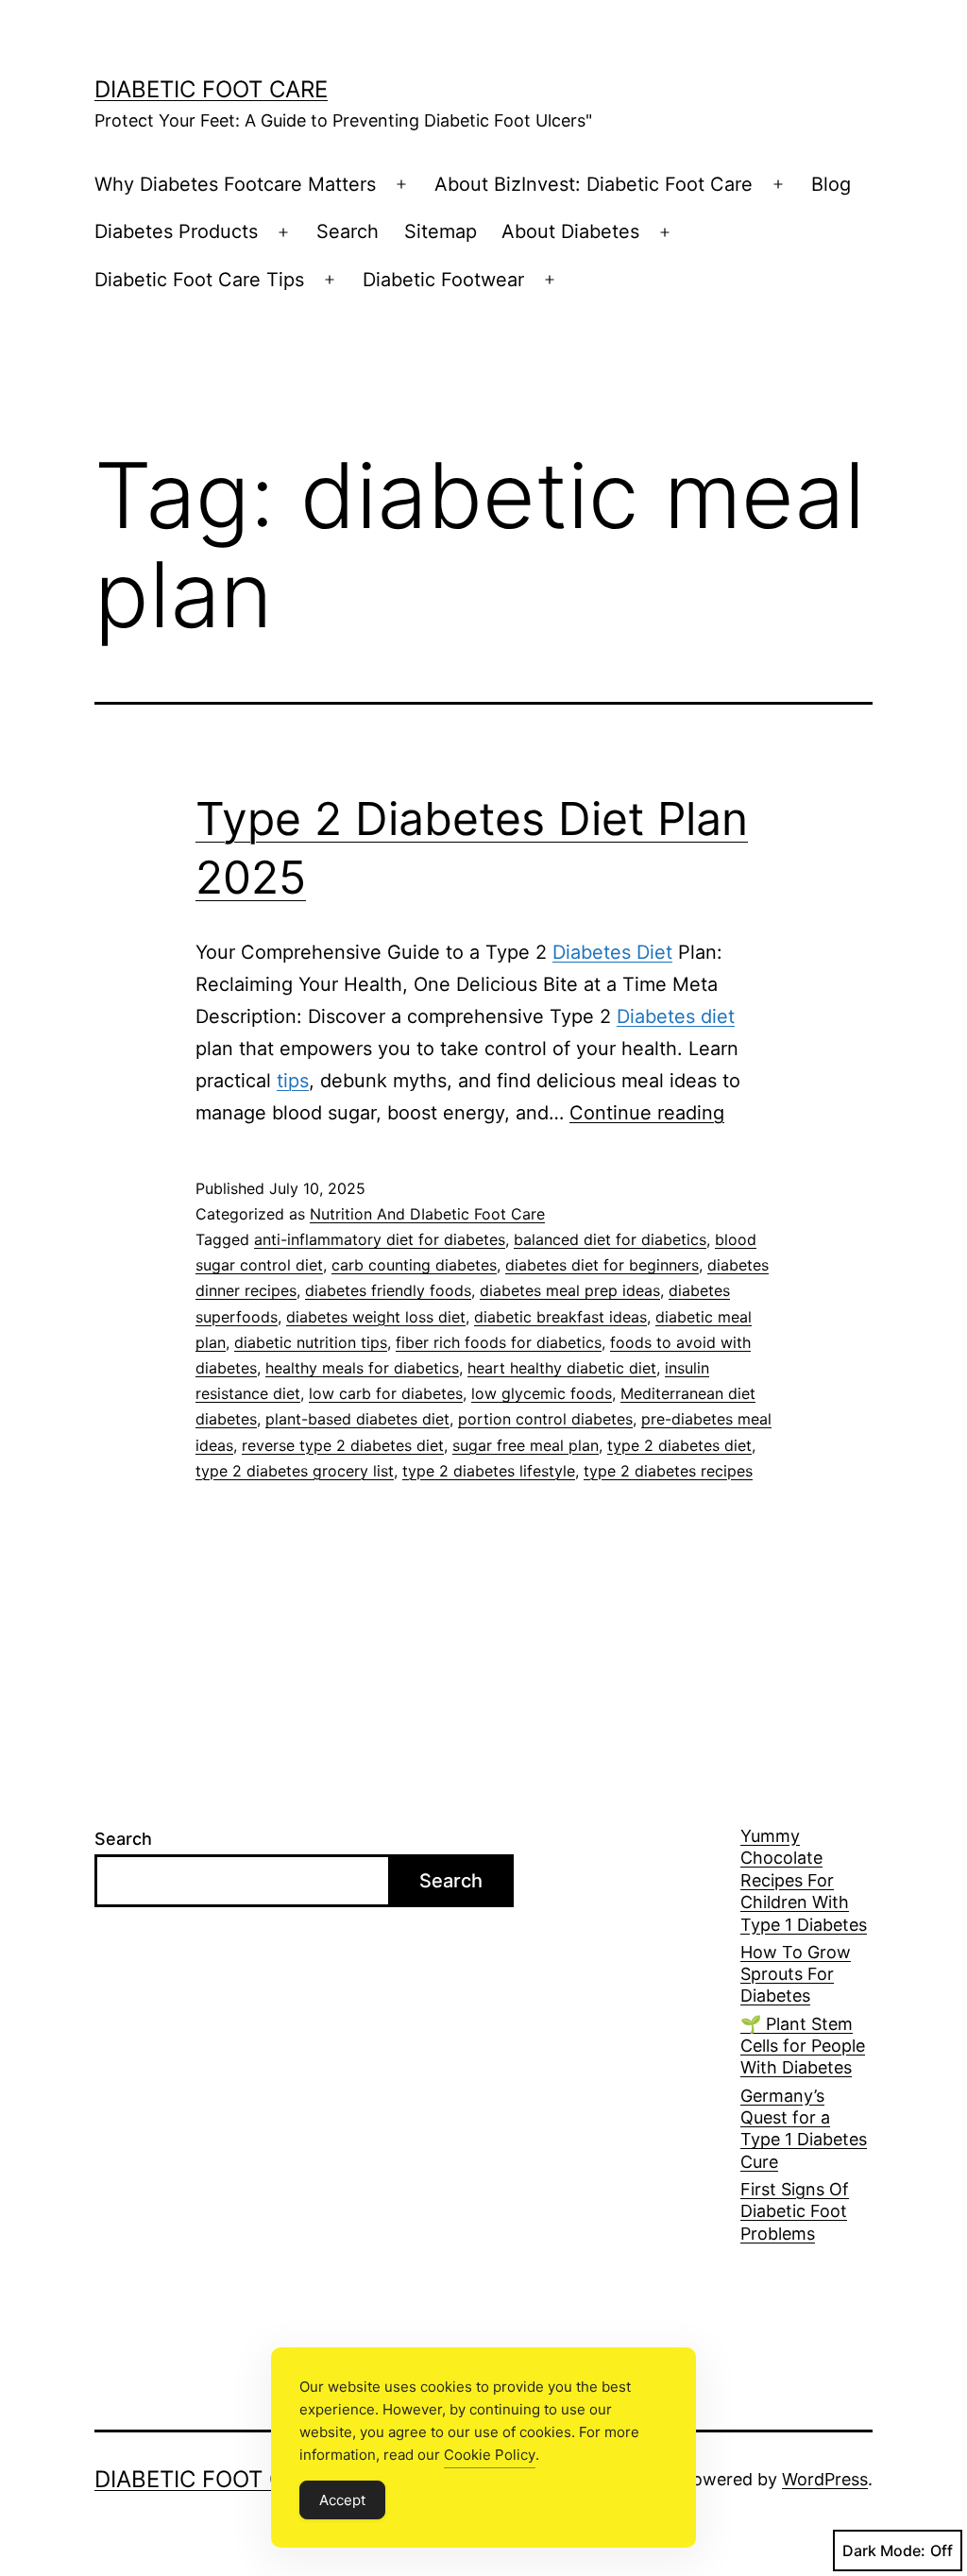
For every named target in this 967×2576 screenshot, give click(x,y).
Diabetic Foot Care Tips (199, 280)
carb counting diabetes (414, 1265)
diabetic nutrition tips (311, 1342)
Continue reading (647, 1113)
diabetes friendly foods (388, 1290)
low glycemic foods (542, 1393)
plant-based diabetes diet (357, 1419)
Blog (831, 184)
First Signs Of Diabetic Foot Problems (795, 2211)
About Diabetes (570, 231)
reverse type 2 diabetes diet (343, 1445)
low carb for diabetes (386, 1393)
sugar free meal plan (526, 1445)
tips (293, 1081)
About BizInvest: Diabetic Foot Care (594, 184)
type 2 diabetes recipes (668, 1471)
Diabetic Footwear (443, 280)
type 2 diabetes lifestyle (489, 1471)
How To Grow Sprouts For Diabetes (796, 1974)
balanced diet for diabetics (610, 1239)
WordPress (825, 2479)
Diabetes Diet (612, 952)
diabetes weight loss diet (376, 1317)
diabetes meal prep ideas (570, 1290)
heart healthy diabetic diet (562, 1368)
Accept (342, 2500)
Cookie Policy (490, 2455)
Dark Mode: (884, 2550)
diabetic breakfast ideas (560, 1317)
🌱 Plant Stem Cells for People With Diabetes (803, 2046)
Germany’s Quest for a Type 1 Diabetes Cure (804, 2129)
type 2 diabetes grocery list (295, 1471)
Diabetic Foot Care (211, 89)
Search (348, 231)
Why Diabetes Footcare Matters (235, 184)
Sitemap (441, 231)
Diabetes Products (176, 231)
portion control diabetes (545, 1419)
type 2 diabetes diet (679, 1445)
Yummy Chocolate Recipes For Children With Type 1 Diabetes (804, 1880)
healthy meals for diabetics (362, 1368)
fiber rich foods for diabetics (499, 1342)
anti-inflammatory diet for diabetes (380, 1239)
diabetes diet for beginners (602, 1265)
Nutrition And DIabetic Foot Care (427, 1214)
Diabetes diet (676, 1016)
